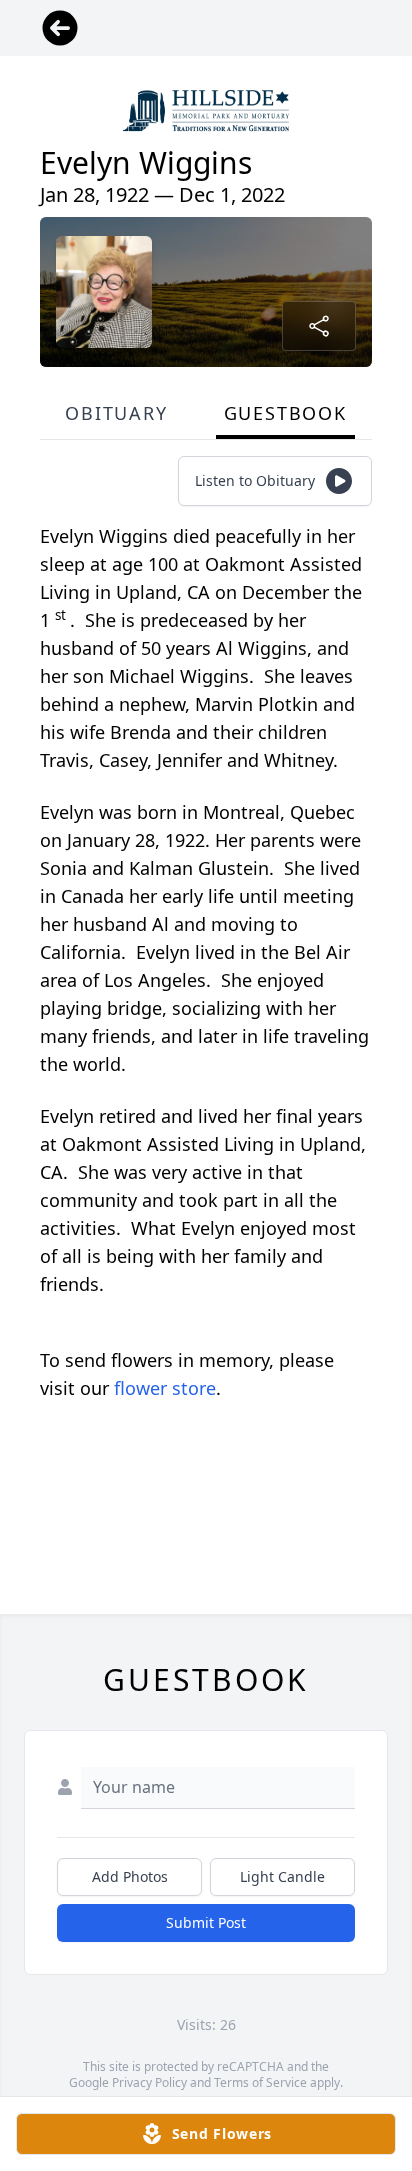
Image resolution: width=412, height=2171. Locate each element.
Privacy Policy (149, 2082)
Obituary (116, 413)
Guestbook (285, 413)
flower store (165, 1388)
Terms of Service (260, 2082)
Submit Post (206, 1922)
